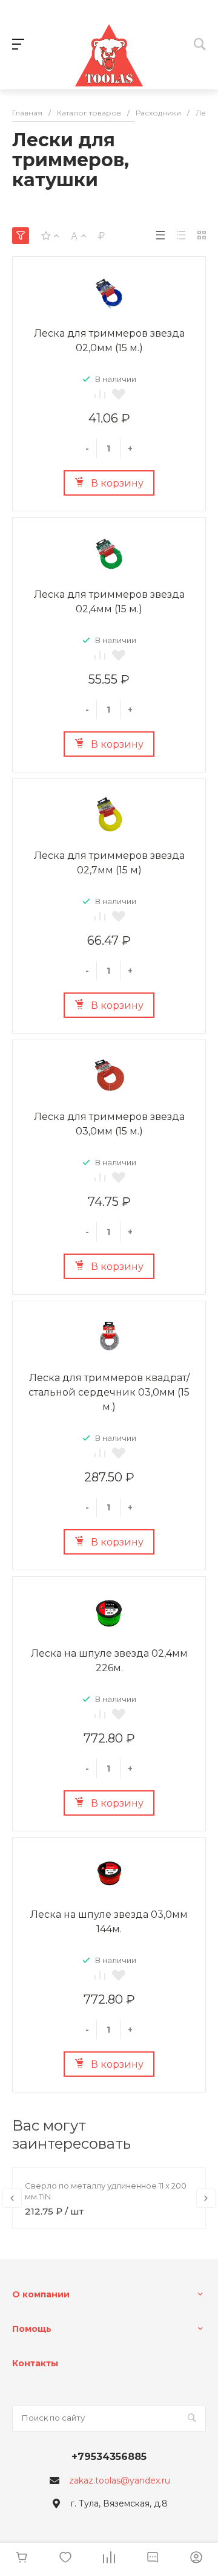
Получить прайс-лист (91, 1478)
